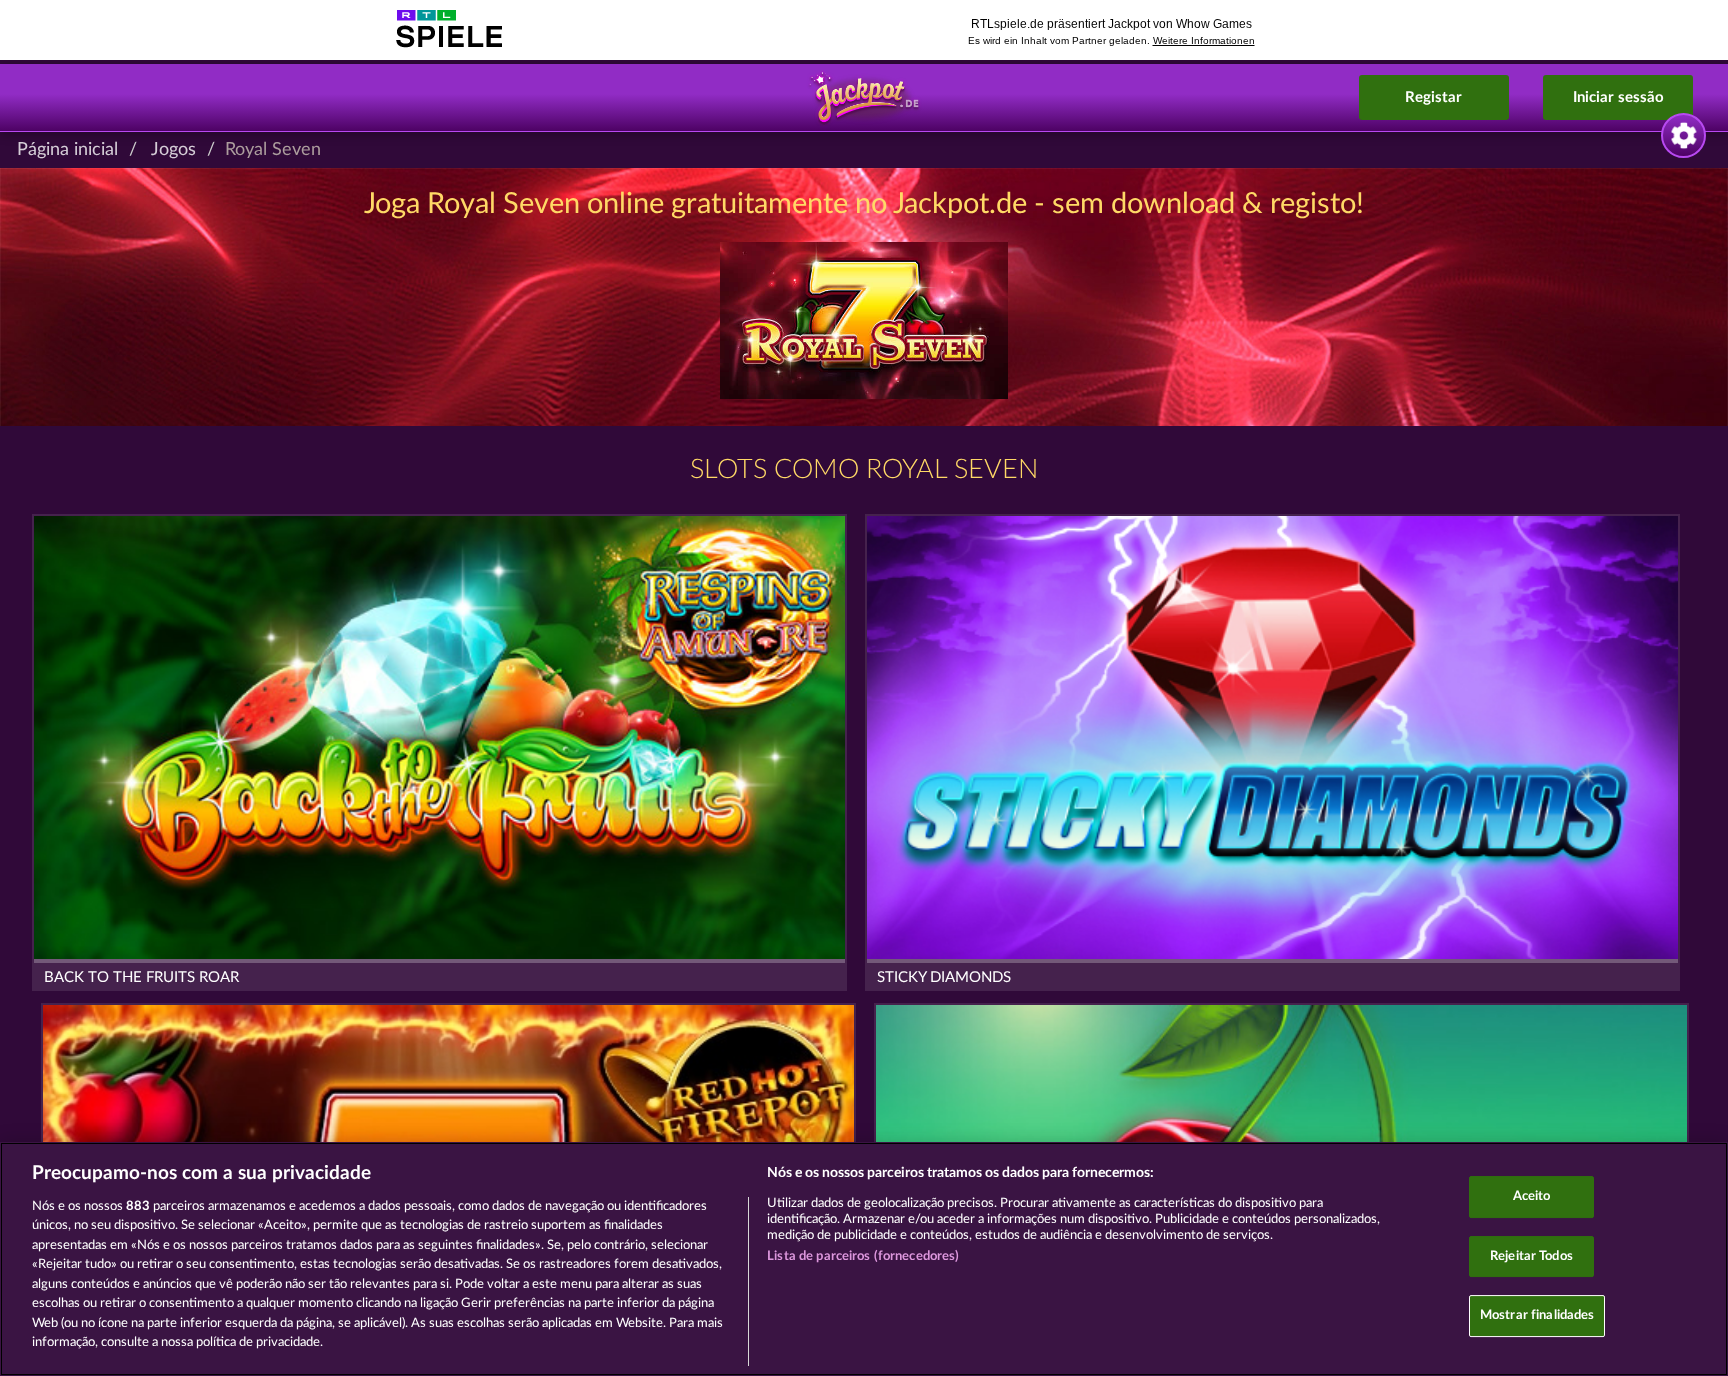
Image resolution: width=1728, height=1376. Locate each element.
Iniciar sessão (1618, 97)
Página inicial (67, 150)
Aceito (1532, 1196)
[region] (864, 1259)
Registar (1433, 97)
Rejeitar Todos (1531, 1256)
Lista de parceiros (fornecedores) (863, 1256)
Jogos (173, 150)
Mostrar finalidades (1537, 1315)
